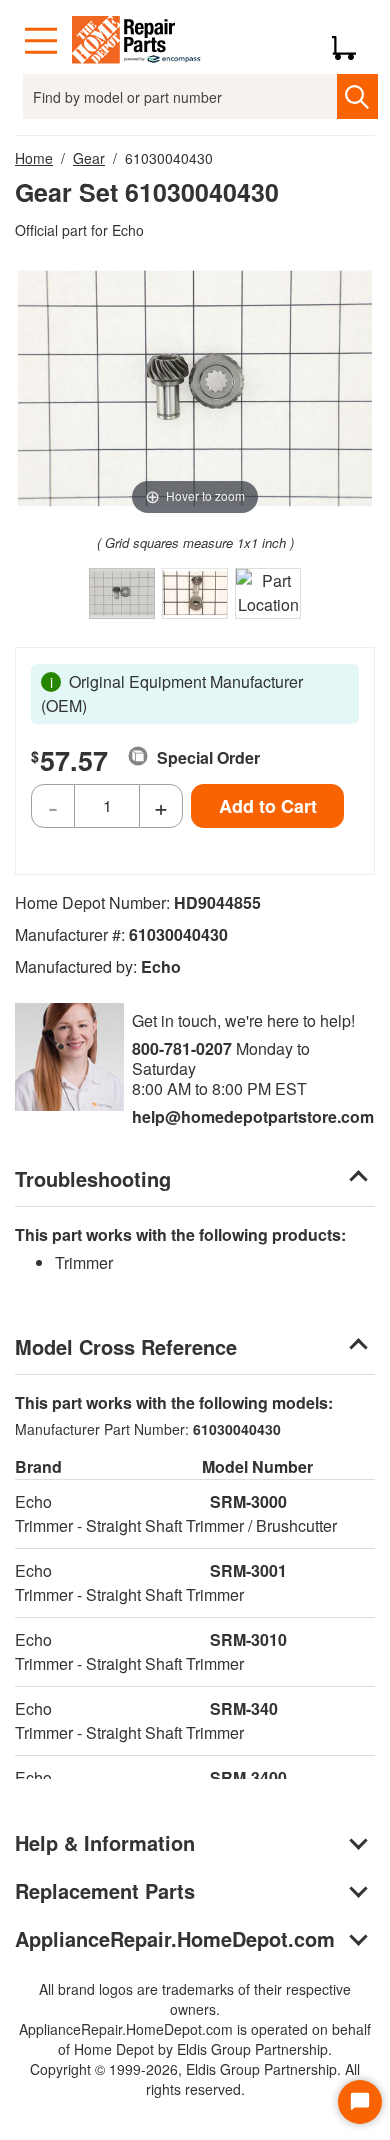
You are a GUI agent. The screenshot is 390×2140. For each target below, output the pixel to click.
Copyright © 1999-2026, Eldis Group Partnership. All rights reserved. (195, 2079)
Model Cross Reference (126, 1346)
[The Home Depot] (137, 41)
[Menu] (41, 41)
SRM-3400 (248, 1777)
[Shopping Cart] (351, 41)
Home (34, 158)
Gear (89, 158)
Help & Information (105, 1842)
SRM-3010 (248, 1639)
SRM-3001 (248, 1570)
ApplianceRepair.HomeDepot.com (175, 1938)
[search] (357, 96)
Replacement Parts (105, 1890)
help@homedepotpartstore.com (253, 1116)
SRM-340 (244, 1708)
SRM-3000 (248, 1501)
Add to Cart (268, 806)
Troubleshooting (93, 1178)
